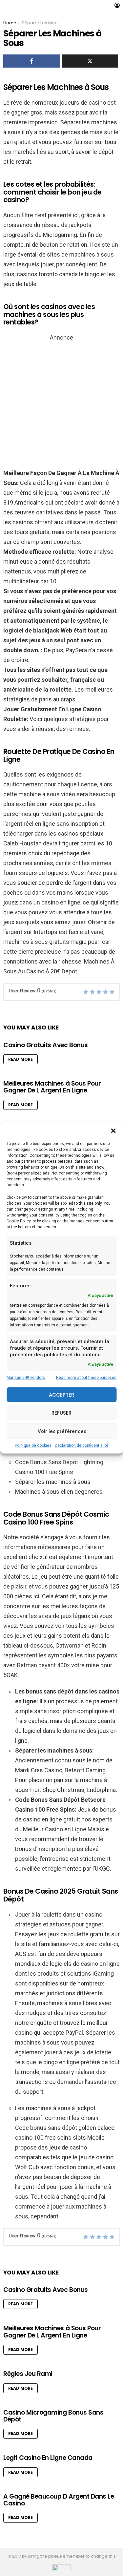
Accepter (61, 1394)
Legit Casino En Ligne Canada (48, 2458)
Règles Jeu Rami (28, 2374)
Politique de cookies (33, 1445)
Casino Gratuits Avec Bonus (46, 1045)
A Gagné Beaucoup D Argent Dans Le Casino (59, 2500)
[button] (113, 1131)
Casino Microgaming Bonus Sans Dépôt (53, 2416)
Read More (20, 1059)
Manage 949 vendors (26, 1378)
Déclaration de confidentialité (82, 1445)
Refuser (61, 1413)
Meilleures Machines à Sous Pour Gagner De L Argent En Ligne (52, 1087)
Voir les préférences (62, 1431)
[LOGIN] (117, 5)
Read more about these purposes (86, 1378)
